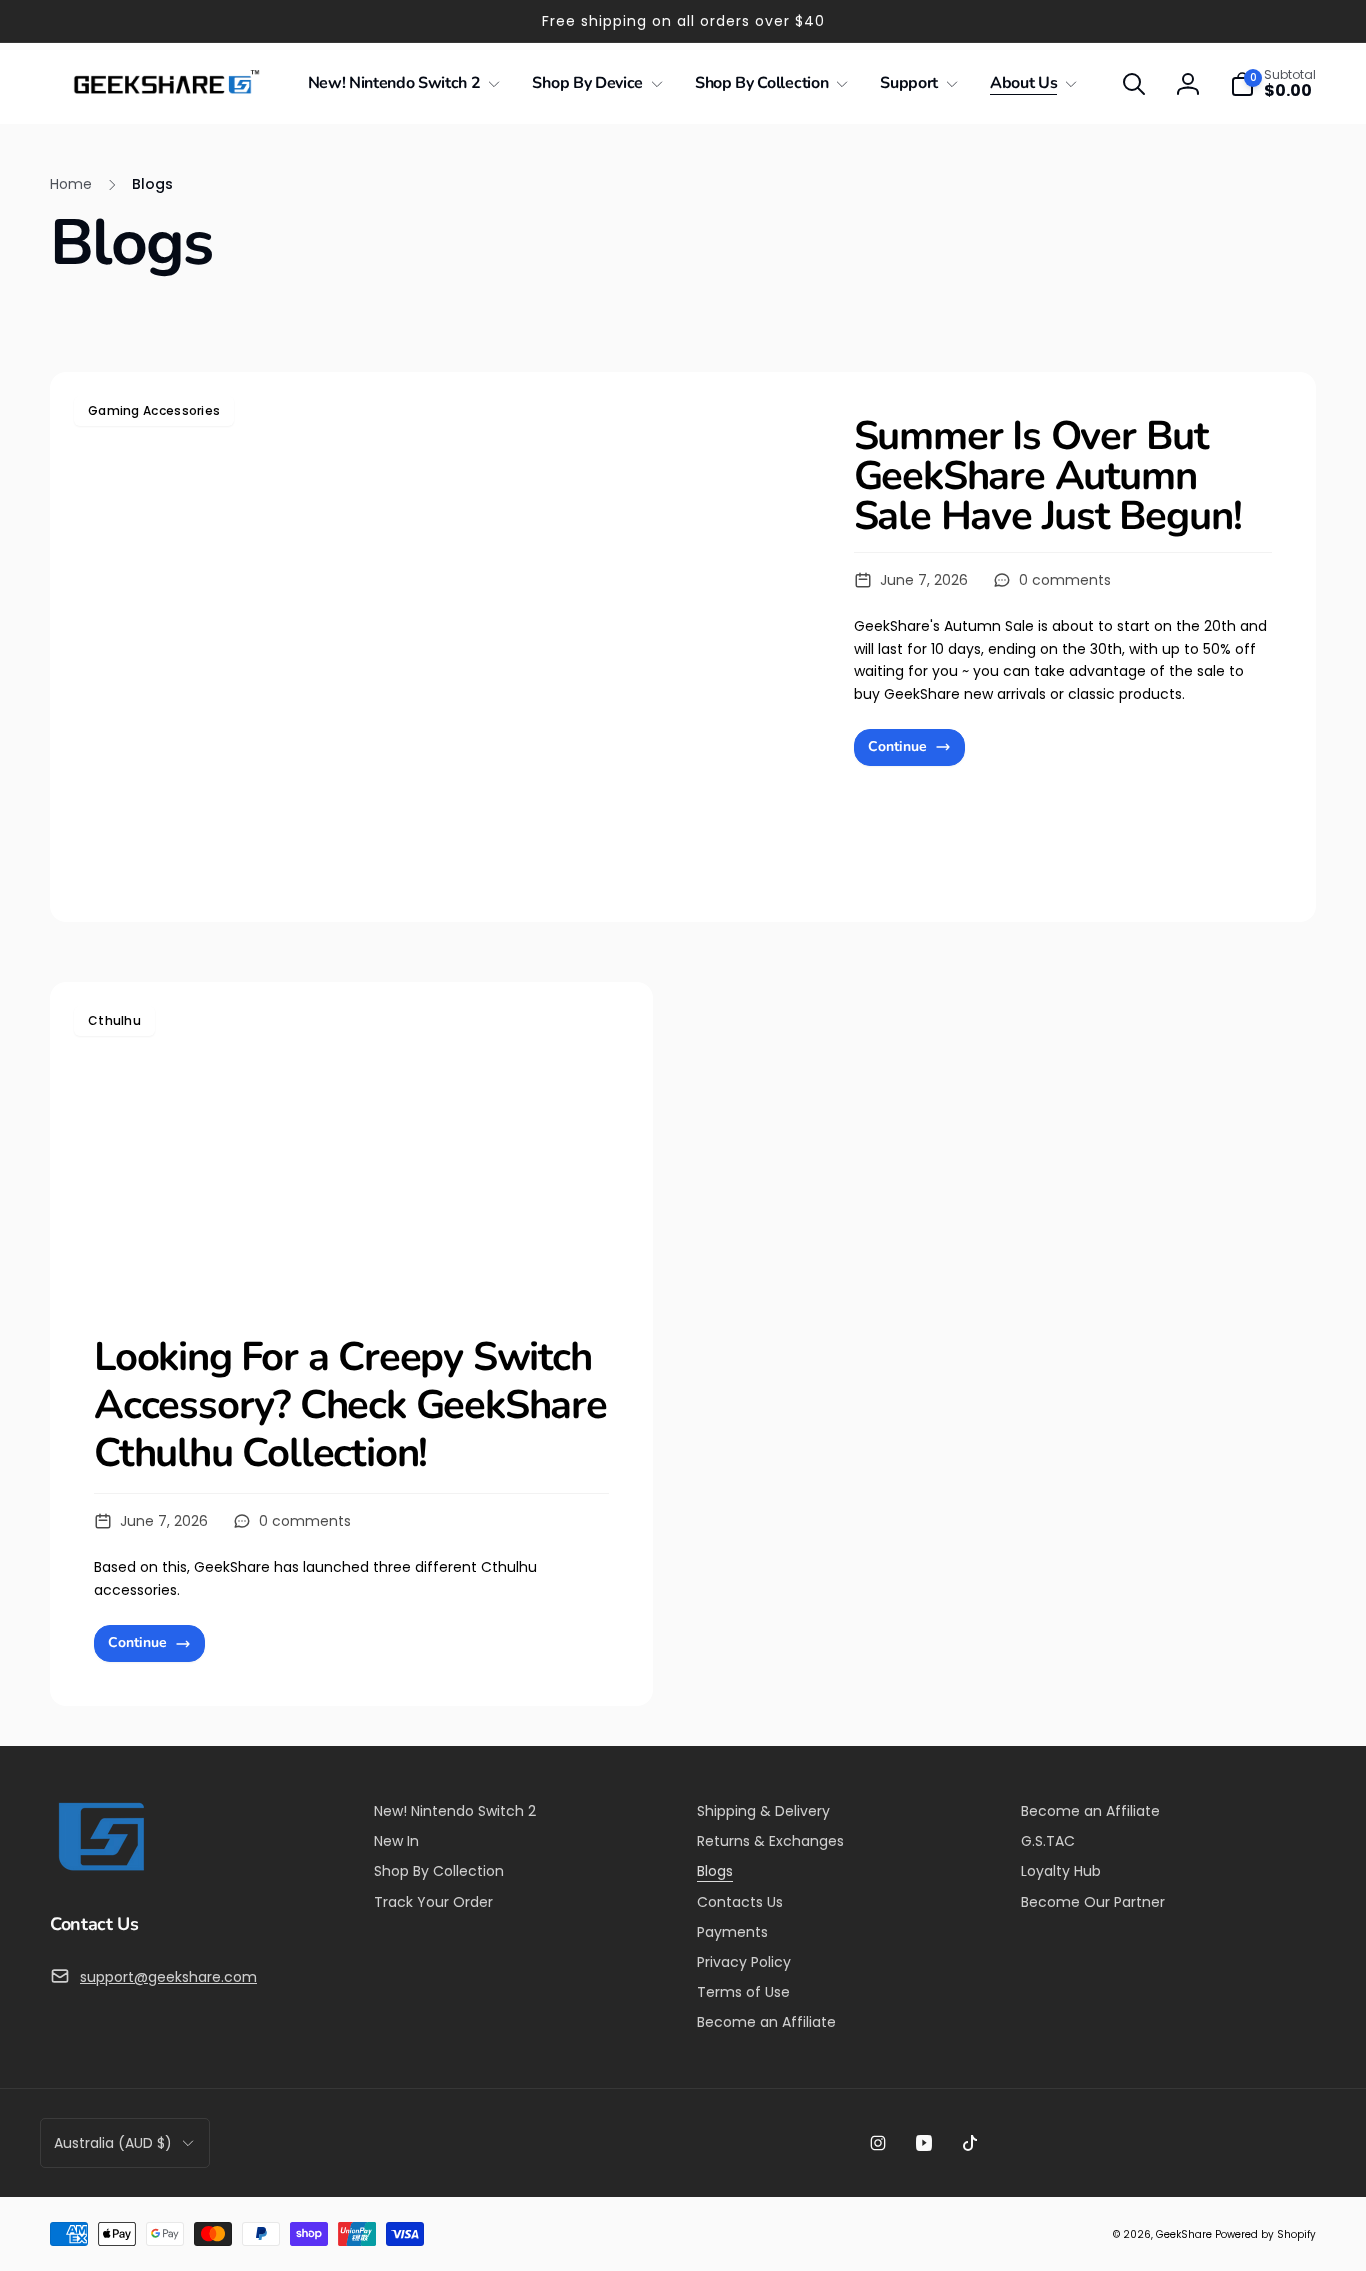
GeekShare (1184, 2234)
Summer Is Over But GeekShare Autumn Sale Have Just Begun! (1048, 476)
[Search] (1134, 84)
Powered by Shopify (1265, 2234)
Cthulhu (114, 1020)
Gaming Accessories (154, 410)
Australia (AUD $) (113, 2143)
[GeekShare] (100, 1869)
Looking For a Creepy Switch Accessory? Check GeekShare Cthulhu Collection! (350, 1405)
